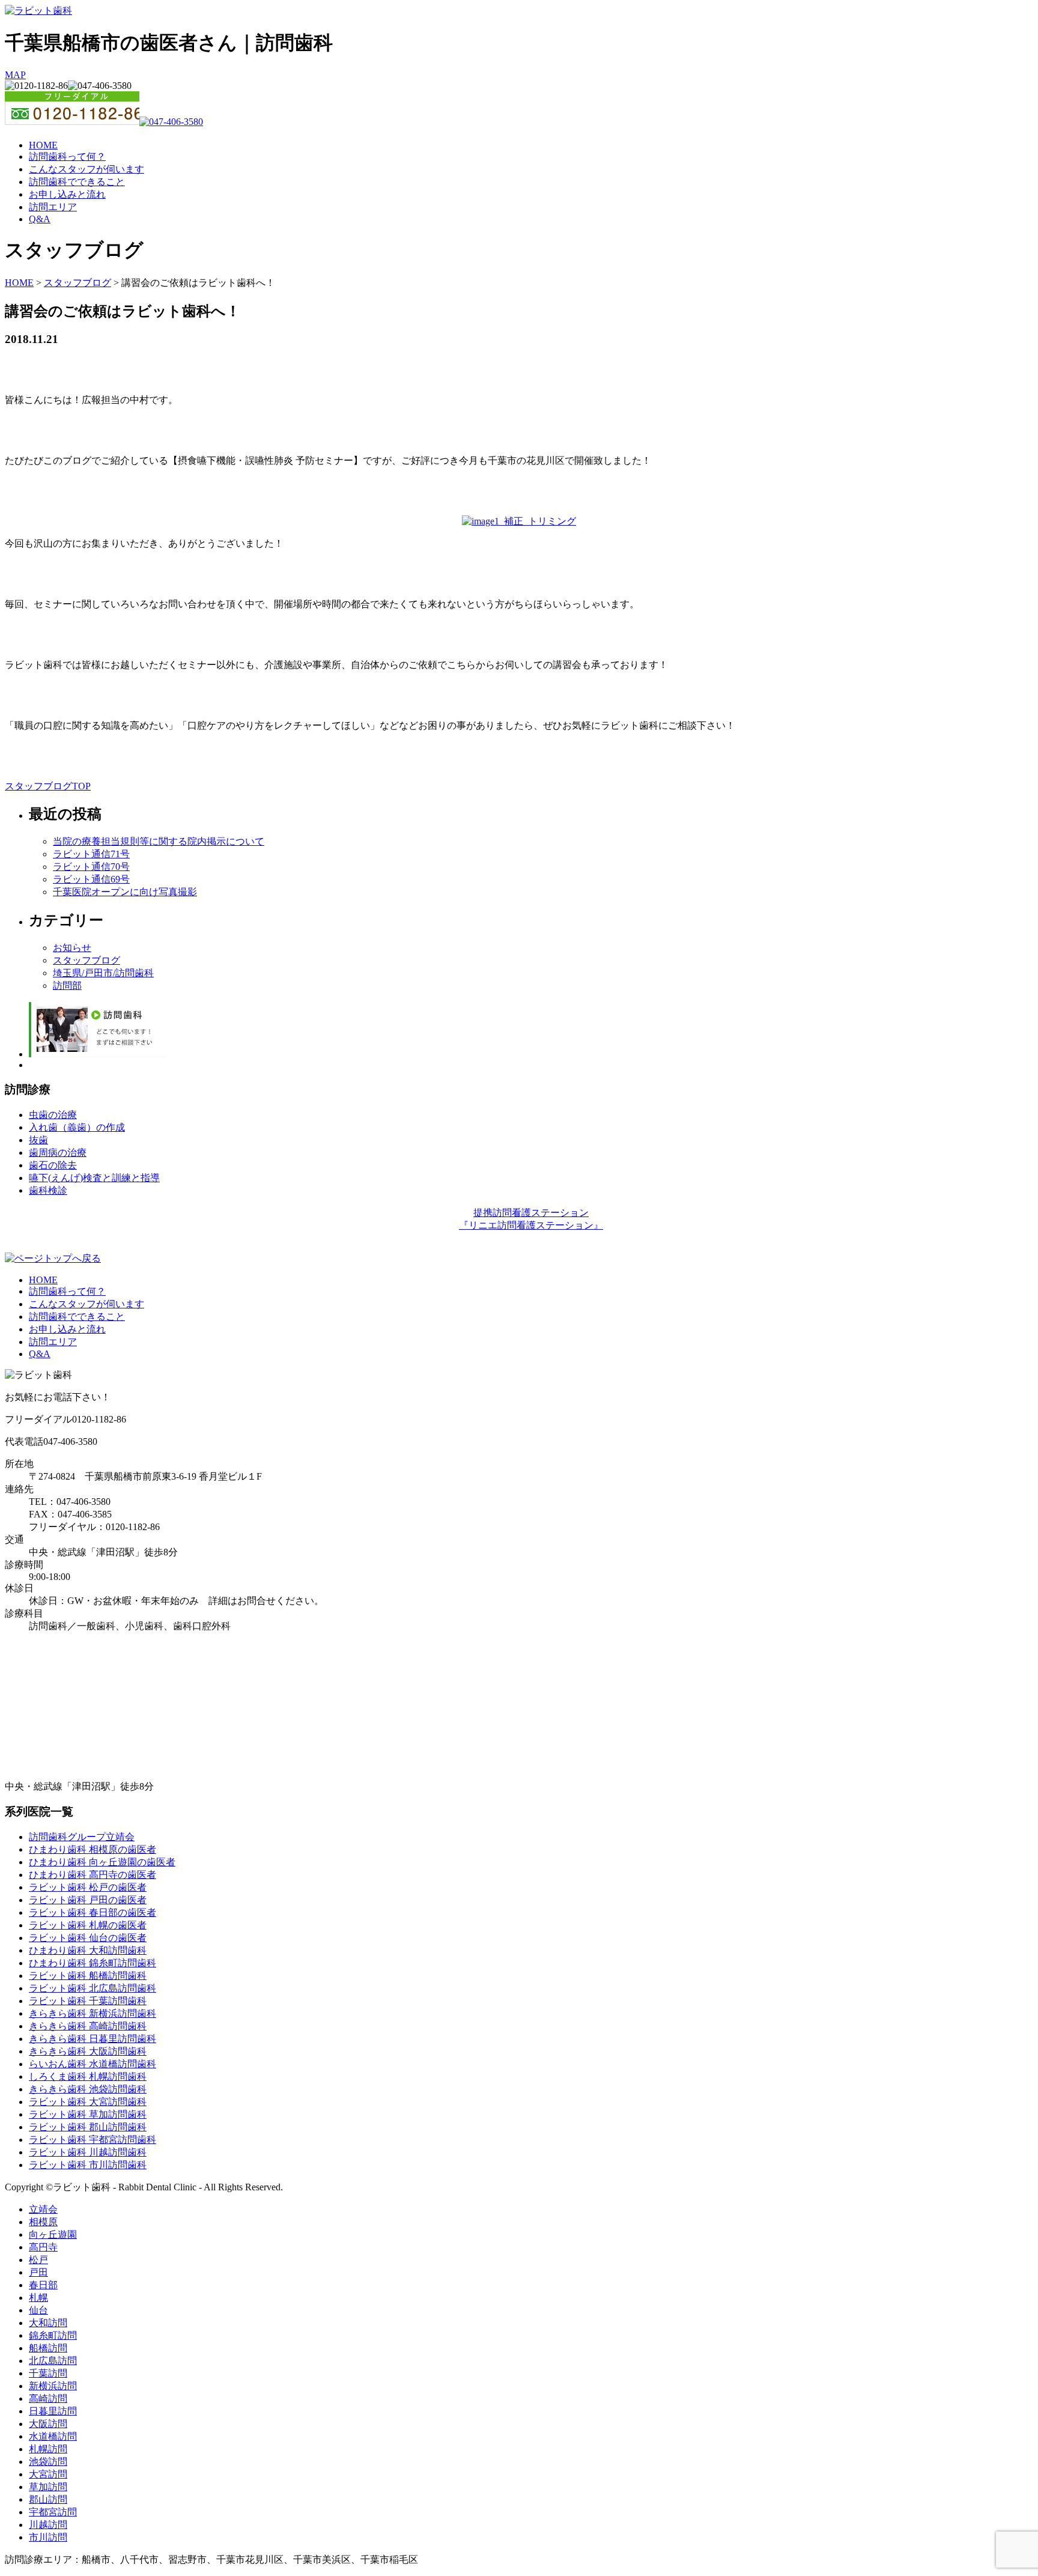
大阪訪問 (48, 2424)
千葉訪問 (48, 2373)
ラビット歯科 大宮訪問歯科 (88, 2102)
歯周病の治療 (58, 1153)
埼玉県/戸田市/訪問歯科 (103, 973)
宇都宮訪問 (53, 2512)
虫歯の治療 (53, 1115)
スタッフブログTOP (48, 786)
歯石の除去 (53, 1165)
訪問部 (67, 986)
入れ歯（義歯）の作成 (77, 1127)
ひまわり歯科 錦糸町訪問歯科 (93, 1963)
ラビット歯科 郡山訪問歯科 (88, 2127)
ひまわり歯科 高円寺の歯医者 (93, 1875)
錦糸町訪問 (53, 2335)
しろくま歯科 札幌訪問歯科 (88, 2076)
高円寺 (43, 2247)
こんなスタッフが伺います (86, 169)
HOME (43, 145)
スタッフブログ (77, 283)
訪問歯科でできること (77, 182)
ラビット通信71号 (91, 854)
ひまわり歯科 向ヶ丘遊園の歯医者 (102, 1862)
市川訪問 (48, 2537)
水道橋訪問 (53, 2436)
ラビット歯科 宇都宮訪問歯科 (93, 2140)
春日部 (43, 2285)
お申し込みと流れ (67, 194)
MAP (15, 75)
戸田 (38, 2272)
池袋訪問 (48, 2462)
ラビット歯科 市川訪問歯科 (88, 2165)
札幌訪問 (48, 2449)
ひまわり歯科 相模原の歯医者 (93, 1849)
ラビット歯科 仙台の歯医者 (88, 1938)
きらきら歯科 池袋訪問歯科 (88, 2089)
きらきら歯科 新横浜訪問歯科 (93, 2013)
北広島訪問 (53, 2361)
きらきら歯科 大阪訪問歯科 (88, 2051)
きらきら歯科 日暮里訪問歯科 (93, 2039)
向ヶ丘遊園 (53, 2234)
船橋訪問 (48, 2348)
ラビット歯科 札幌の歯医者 (88, 1925)
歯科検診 (48, 1190)
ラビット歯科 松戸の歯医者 (88, 1887)
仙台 (38, 2310)
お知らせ (72, 948)
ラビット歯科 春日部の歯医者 (93, 1912)
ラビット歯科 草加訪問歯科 (88, 2114)
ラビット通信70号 (91, 867)
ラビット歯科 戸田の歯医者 (88, 1900)
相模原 (43, 2222)
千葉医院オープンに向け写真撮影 (125, 892)
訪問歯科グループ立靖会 (82, 1837)
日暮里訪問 (53, 2411)
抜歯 (38, 1140)
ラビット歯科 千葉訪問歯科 (88, 2001)
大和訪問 (48, 2323)
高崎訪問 (48, 2398)
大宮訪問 (48, 2474)
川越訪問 (48, 2525)
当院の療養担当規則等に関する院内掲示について (159, 841)
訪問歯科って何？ (67, 156)
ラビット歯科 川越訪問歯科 (88, 2152)
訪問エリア (53, 207)
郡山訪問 (48, 2499)
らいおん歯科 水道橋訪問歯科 (93, 2064)
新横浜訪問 (53, 2386)
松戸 (38, 2260)
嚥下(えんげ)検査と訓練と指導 (94, 1178)
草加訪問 (48, 2487)
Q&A (40, 219)
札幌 (38, 2298)
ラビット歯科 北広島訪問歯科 (93, 1988)
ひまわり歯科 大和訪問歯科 (88, 1950)
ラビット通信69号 (91, 879)
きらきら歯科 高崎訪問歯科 (88, 2026)
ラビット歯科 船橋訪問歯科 (88, 1976)
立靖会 (43, 2209)
